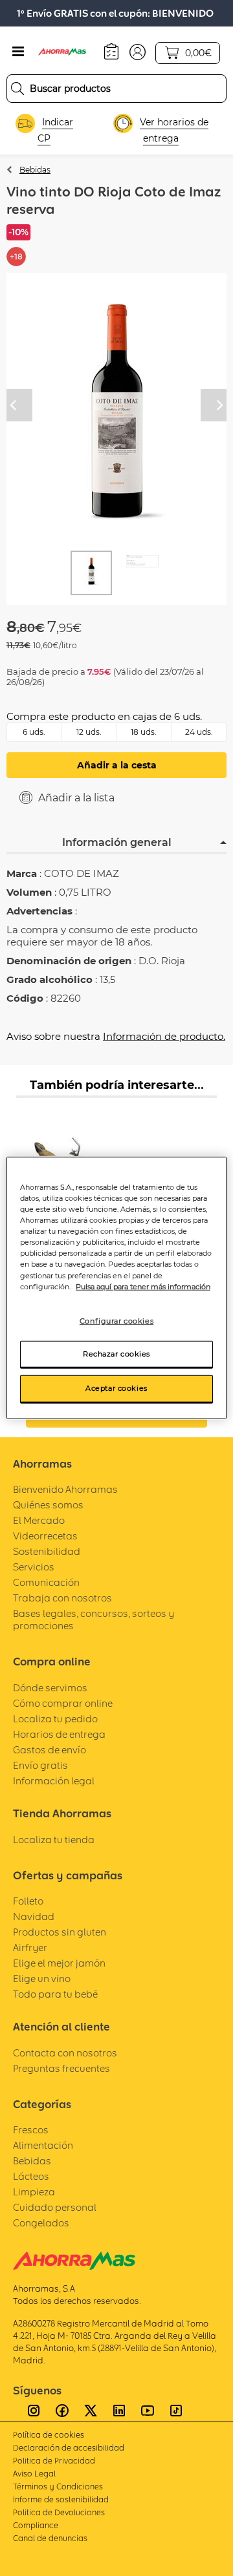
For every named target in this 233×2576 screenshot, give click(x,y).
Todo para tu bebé (55, 1994)
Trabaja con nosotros (62, 1598)
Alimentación (43, 2145)
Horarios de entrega (59, 1734)
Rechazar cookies (116, 1353)
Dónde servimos (50, 1688)
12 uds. (89, 732)
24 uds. (199, 732)
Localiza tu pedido (55, 1719)
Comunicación (46, 1582)
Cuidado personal (55, 2207)
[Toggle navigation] (18, 52)
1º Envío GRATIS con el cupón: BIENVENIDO (115, 13)
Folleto (28, 1901)
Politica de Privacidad (54, 2461)
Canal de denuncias (50, 2538)
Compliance (36, 2525)
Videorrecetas (45, 1536)
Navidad (34, 1916)
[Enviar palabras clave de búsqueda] (17, 89)
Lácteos (31, 2176)
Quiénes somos (48, 1505)
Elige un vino (42, 1979)
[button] (138, 51)
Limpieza (34, 2192)
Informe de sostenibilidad (61, 2499)
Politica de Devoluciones (59, 2512)
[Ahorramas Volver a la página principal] (68, 52)
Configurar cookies (116, 1320)
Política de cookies (49, 2435)
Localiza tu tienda (54, 1840)
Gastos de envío (50, 1750)
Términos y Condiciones (58, 2486)
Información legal (54, 1781)
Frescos (31, 2130)
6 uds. (34, 732)
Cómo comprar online (63, 1703)
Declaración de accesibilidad (69, 2448)
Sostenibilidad (47, 1551)
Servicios (34, 1567)
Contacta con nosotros (65, 2053)
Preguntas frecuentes (61, 2068)
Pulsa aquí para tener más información (143, 1286)
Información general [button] (117, 842)
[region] (116, 1288)
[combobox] (116, 89)
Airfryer (30, 1948)
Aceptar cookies (116, 1388)
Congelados (41, 2223)
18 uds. (144, 732)
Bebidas (35, 170)
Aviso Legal (34, 2474)
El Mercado (39, 1520)
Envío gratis (40, 1765)
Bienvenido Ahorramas (65, 1489)
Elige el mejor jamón (59, 1963)
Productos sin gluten (60, 1932)
